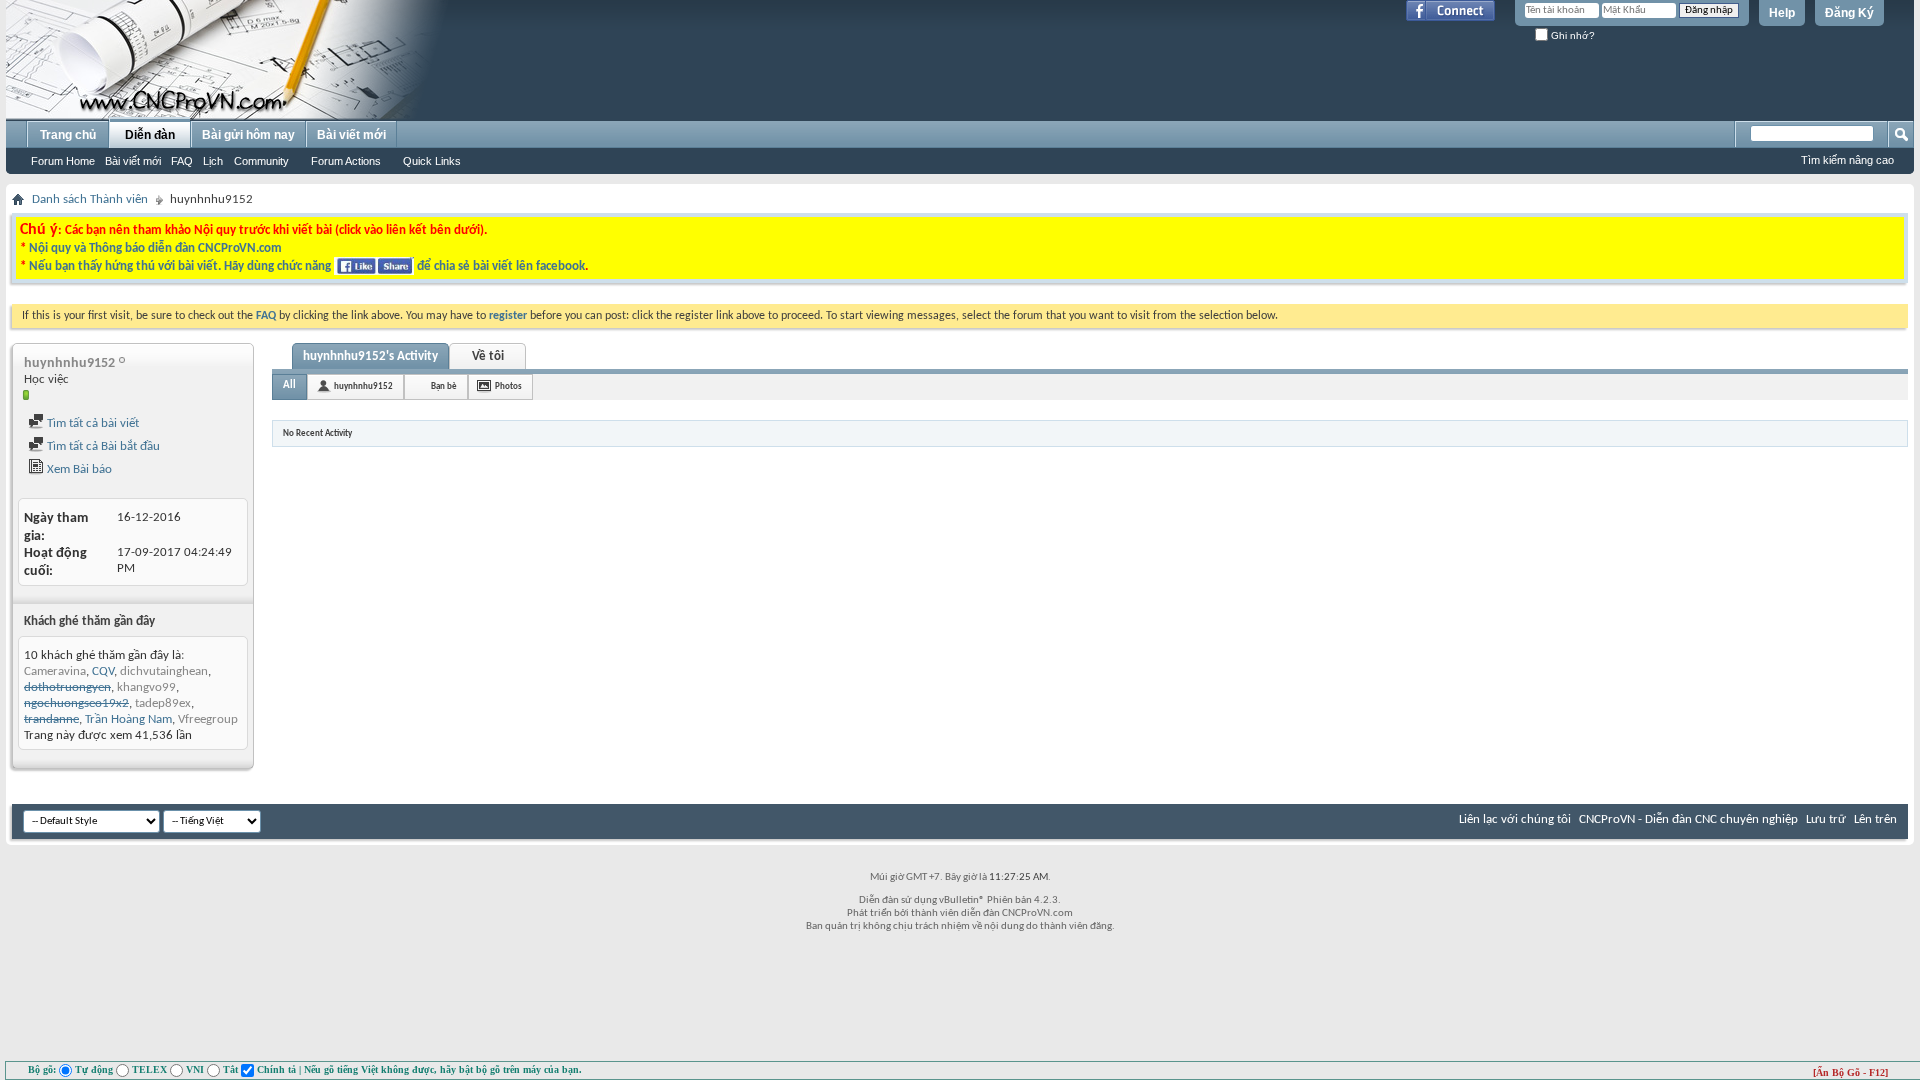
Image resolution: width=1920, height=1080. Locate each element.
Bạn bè (444, 386)
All (289, 385)
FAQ (182, 161)
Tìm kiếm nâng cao (1847, 160)
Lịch (213, 161)
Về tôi (488, 356)
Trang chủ (68, 135)
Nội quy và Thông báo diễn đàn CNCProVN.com (155, 248)
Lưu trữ (1826, 819)
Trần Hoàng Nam (128, 719)
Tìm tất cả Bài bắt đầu (102, 446)
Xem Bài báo (78, 469)
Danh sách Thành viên (90, 199)
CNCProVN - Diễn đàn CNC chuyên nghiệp (1688, 819)
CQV (103, 671)
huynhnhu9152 (363, 386)
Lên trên (1875, 819)
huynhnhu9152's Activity (370, 356)
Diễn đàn (150, 135)
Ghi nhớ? (1571, 35)
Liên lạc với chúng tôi (1515, 819)
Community (261, 161)
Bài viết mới (133, 161)
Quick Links (432, 161)
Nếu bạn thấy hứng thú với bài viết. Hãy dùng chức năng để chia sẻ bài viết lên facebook (307, 266)
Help (1782, 13)
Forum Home (63, 161)
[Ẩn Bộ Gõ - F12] (1850, 1072)
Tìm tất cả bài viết (91, 423)
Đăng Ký (1849, 13)
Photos (508, 386)
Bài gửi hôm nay (248, 135)
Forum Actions (346, 161)
